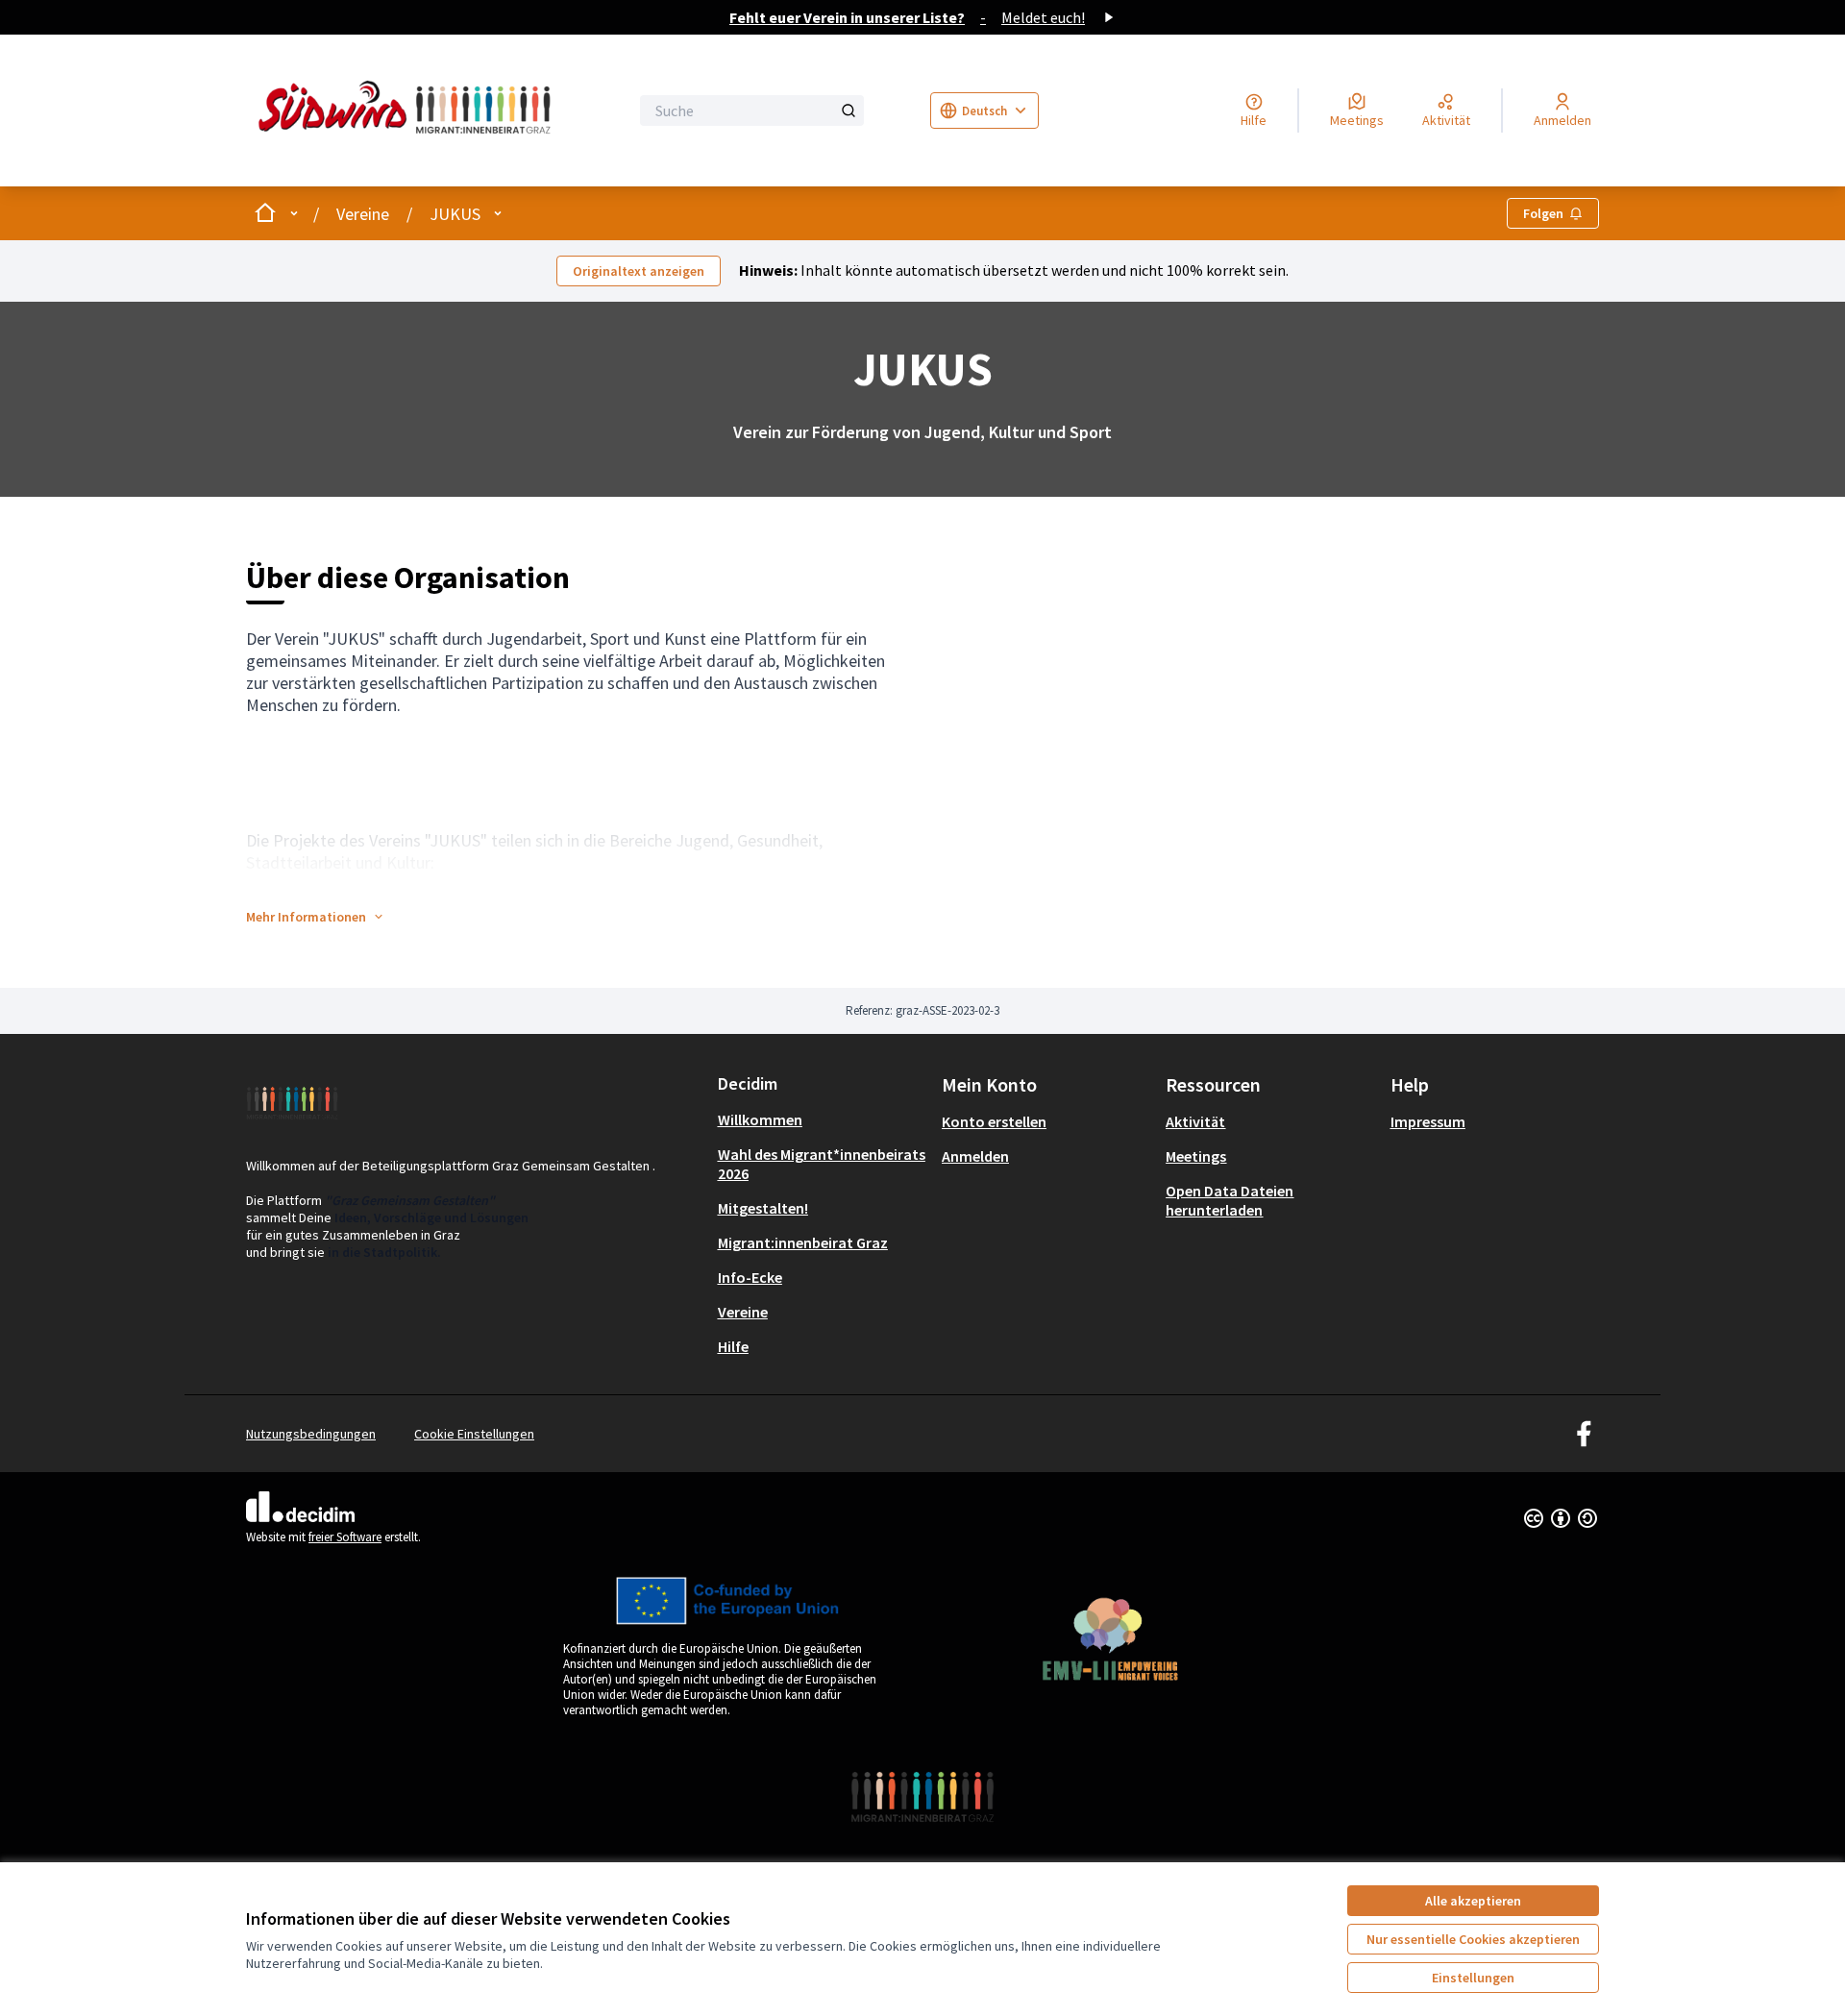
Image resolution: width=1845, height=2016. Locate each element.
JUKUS (455, 214)
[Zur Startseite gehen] (409, 111)
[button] (316, 917)
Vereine (363, 214)
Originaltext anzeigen (639, 271)
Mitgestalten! (763, 1208)
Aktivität (1195, 1121)
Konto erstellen (994, 1121)
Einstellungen (1473, 1978)
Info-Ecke (750, 1277)
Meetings (1196, 1156)
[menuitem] (822, 1119)
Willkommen (760, 1119)
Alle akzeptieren (1473, 1901)
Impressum (1428, 1121)
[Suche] (849, 111)
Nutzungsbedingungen (311, 1434)
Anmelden (975, 1156)
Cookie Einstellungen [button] (474, 1434)
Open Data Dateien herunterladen (1230, 1200)
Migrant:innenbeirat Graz (803, 1242)
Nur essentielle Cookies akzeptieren (1473, 1939)
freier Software (345, 1537)
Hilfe (733, 1346)
